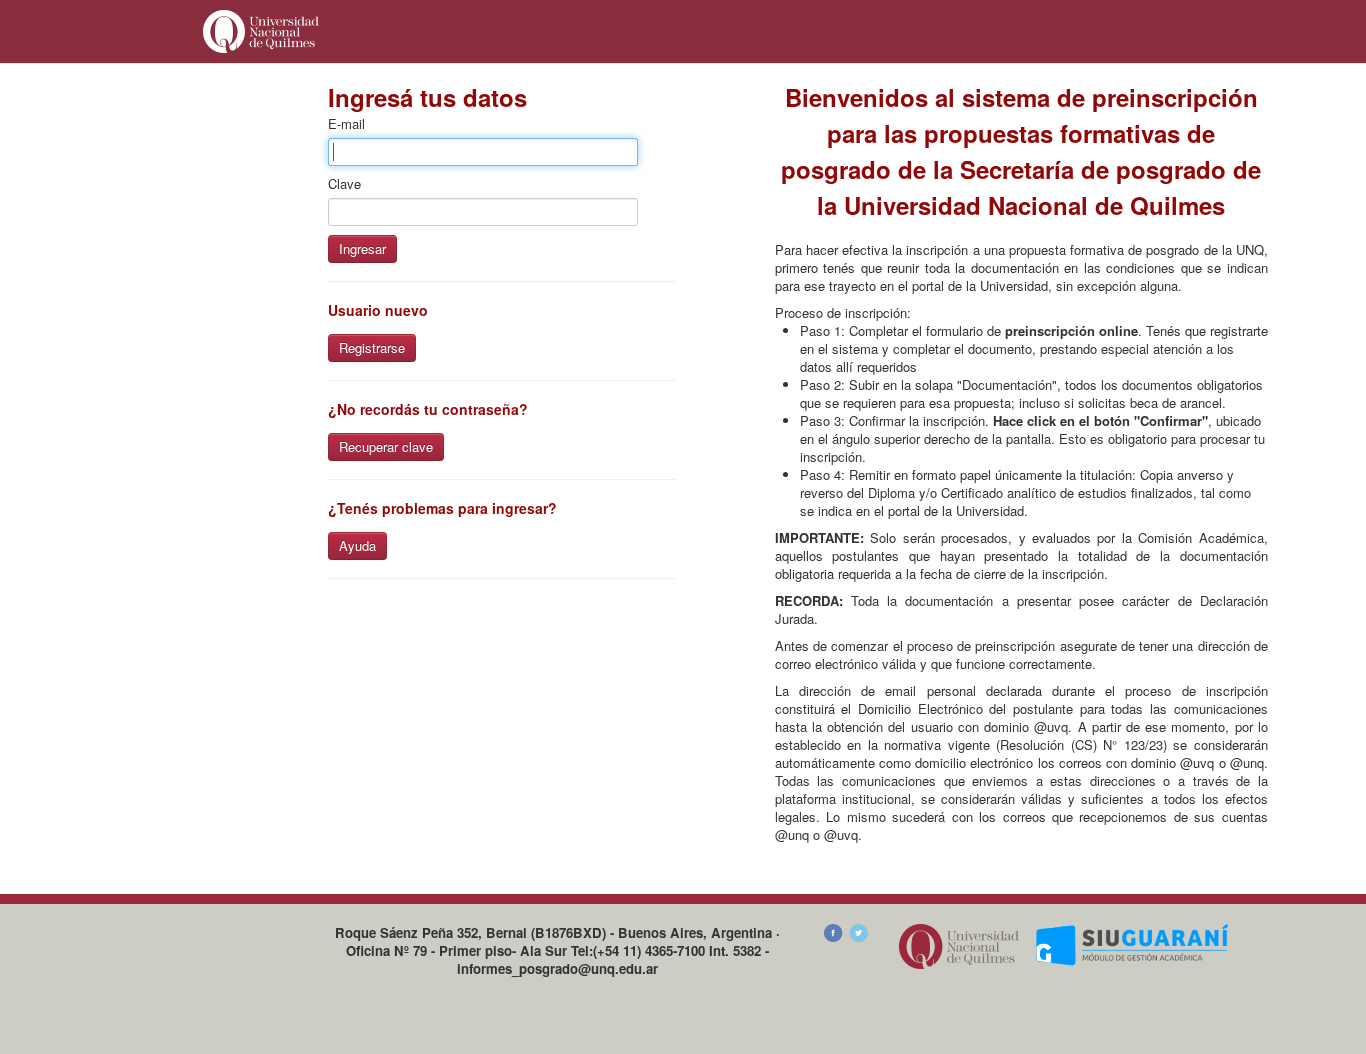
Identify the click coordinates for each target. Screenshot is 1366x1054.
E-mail (346, 124)
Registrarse (372, 347)
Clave (344, 184)
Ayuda (357, 545)
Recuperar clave (386, 446)
